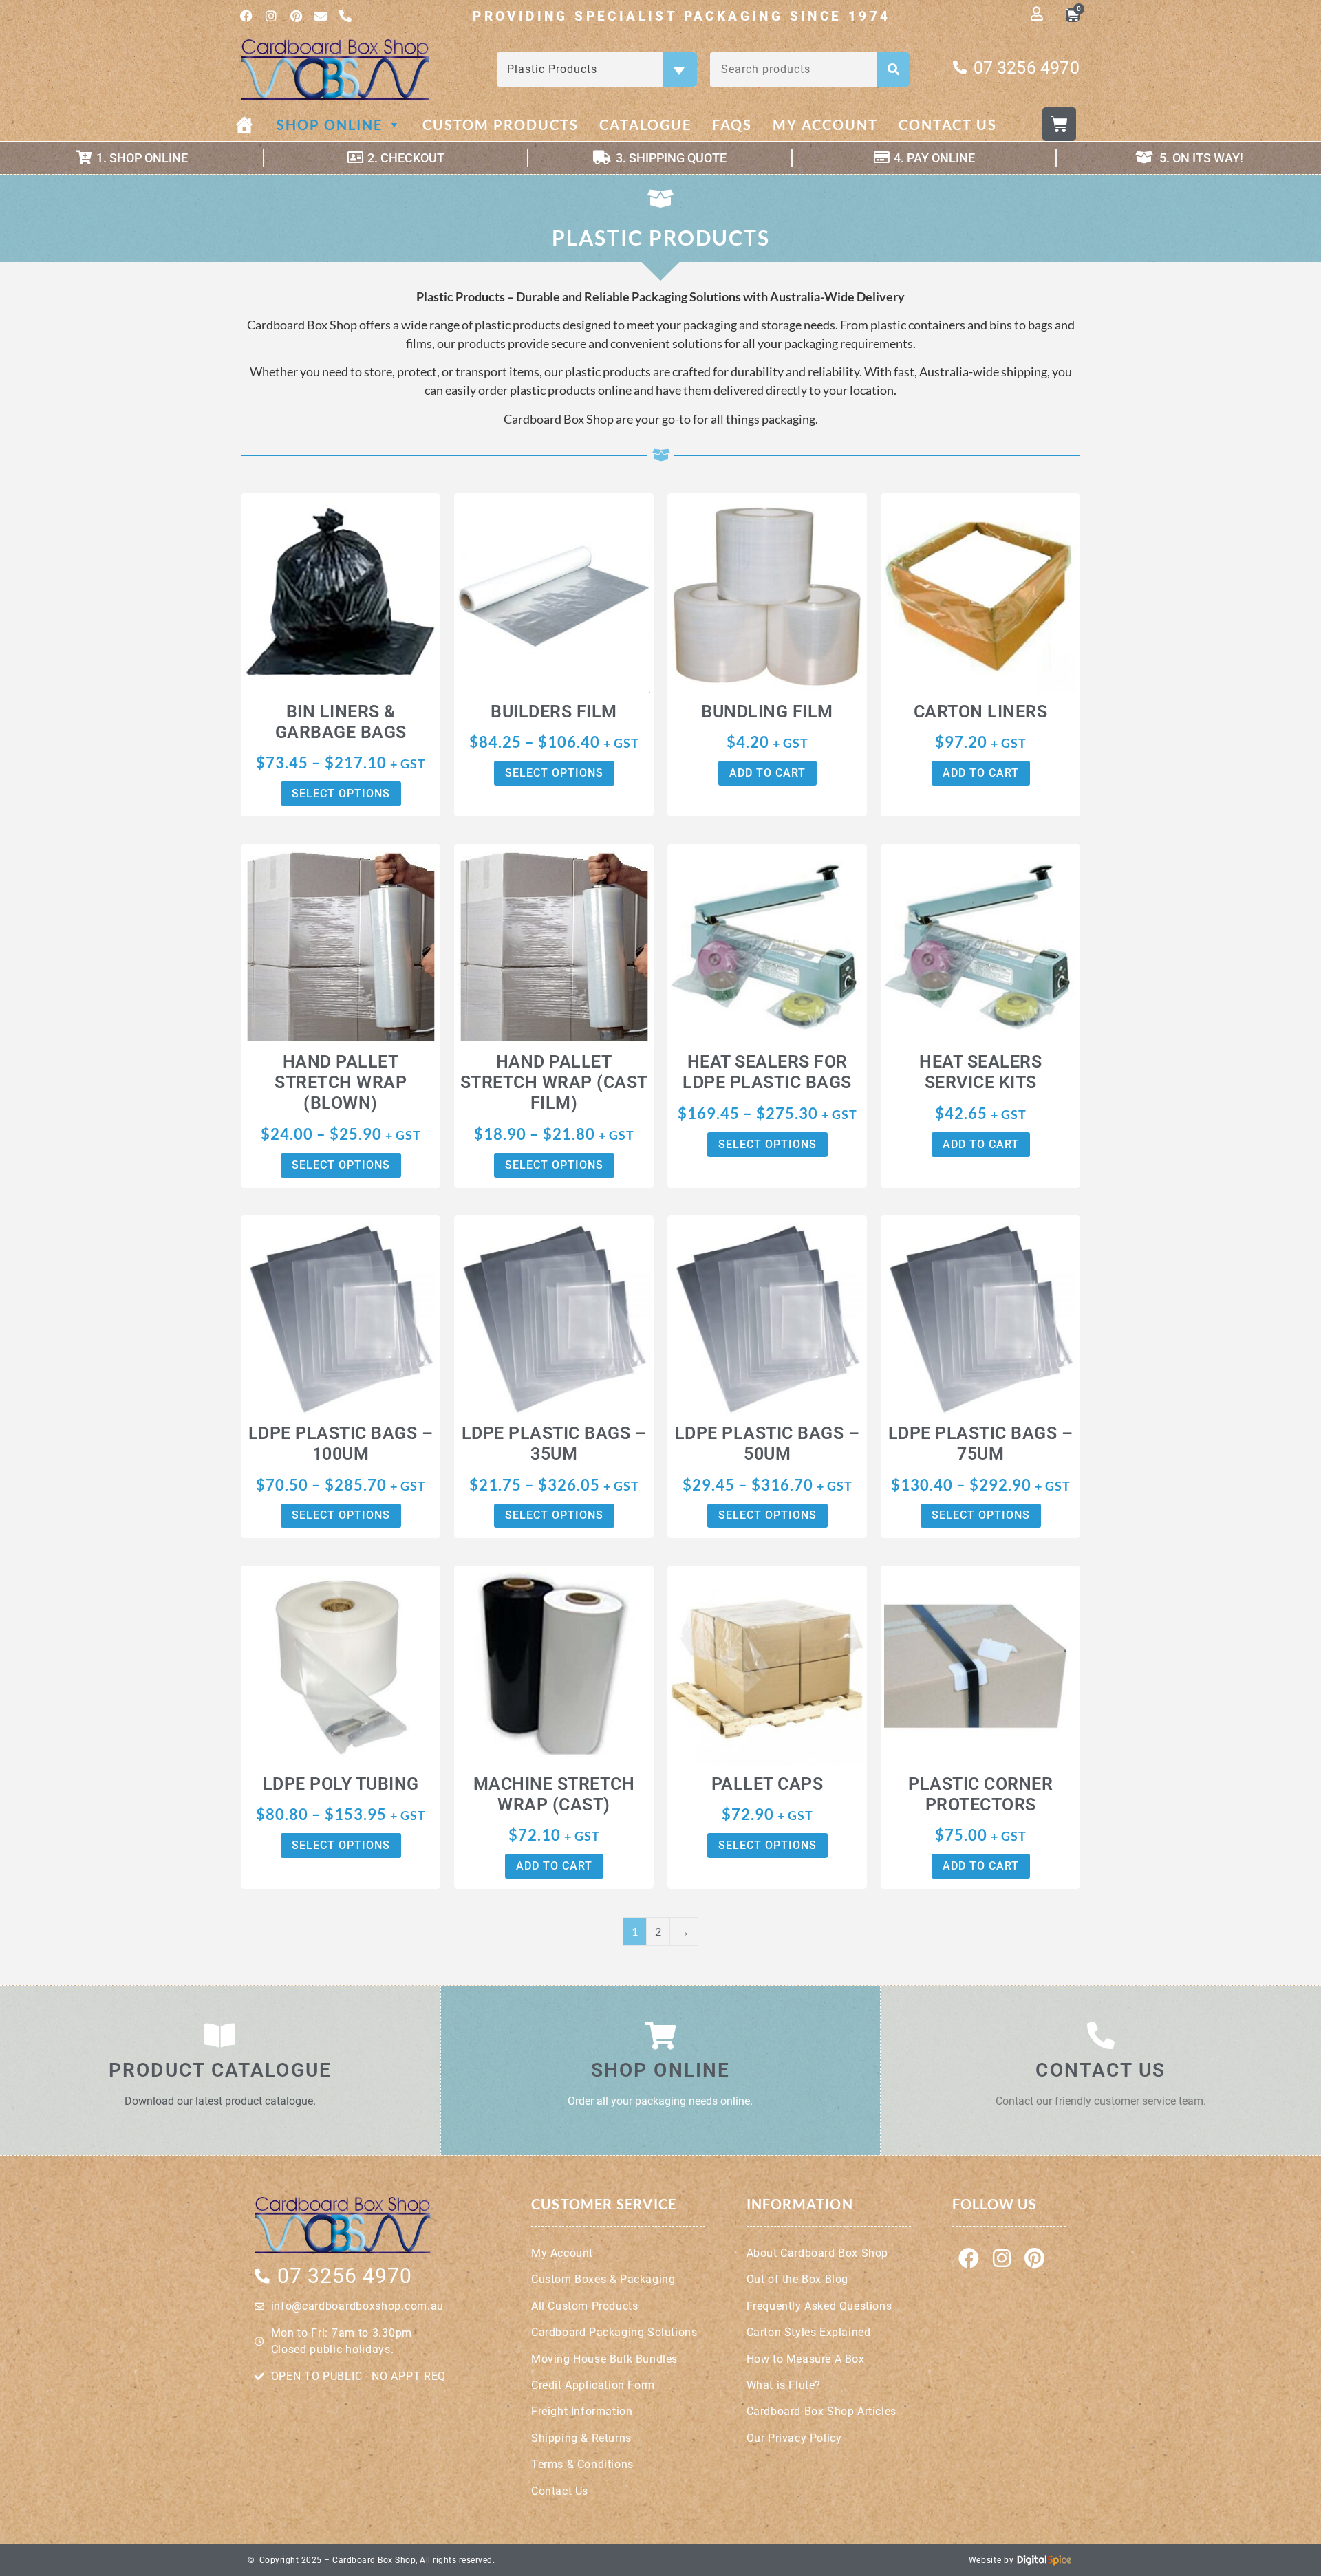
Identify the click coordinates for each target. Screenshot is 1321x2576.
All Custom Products (584, 2306)
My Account (825, 125)
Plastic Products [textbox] (595, 69)
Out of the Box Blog (797, 2279)
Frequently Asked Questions (819, 2306)
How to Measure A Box (806, 2359)
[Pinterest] (296, 16)
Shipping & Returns (581, 2438)
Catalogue (645, 125)
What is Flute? (784, 2385)
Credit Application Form (593, 2385)
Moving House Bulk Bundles (604, 2359)
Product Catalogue (220, 2070)
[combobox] (597, 69)
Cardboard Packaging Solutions (614, 2332)
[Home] (255, 125)
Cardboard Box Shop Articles (821, 2411)
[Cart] (1059, 124)
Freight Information (582, 2411)
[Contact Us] (1101, 2035)
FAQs (732, 125)
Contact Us (948, 125)
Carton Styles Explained (809, 2332)
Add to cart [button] (767, 773)
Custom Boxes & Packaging (603, 2279)
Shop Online (330, 125)
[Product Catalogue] (220, 2035)
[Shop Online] (660, 2035)
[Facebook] (246, 16)
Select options (341, 793)
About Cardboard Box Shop (817, 2253)
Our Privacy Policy (794, 2438)
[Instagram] (271, 16)
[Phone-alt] (345, 16)
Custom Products (501, 125)
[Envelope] (321, 16)
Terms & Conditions (582, 2464)
